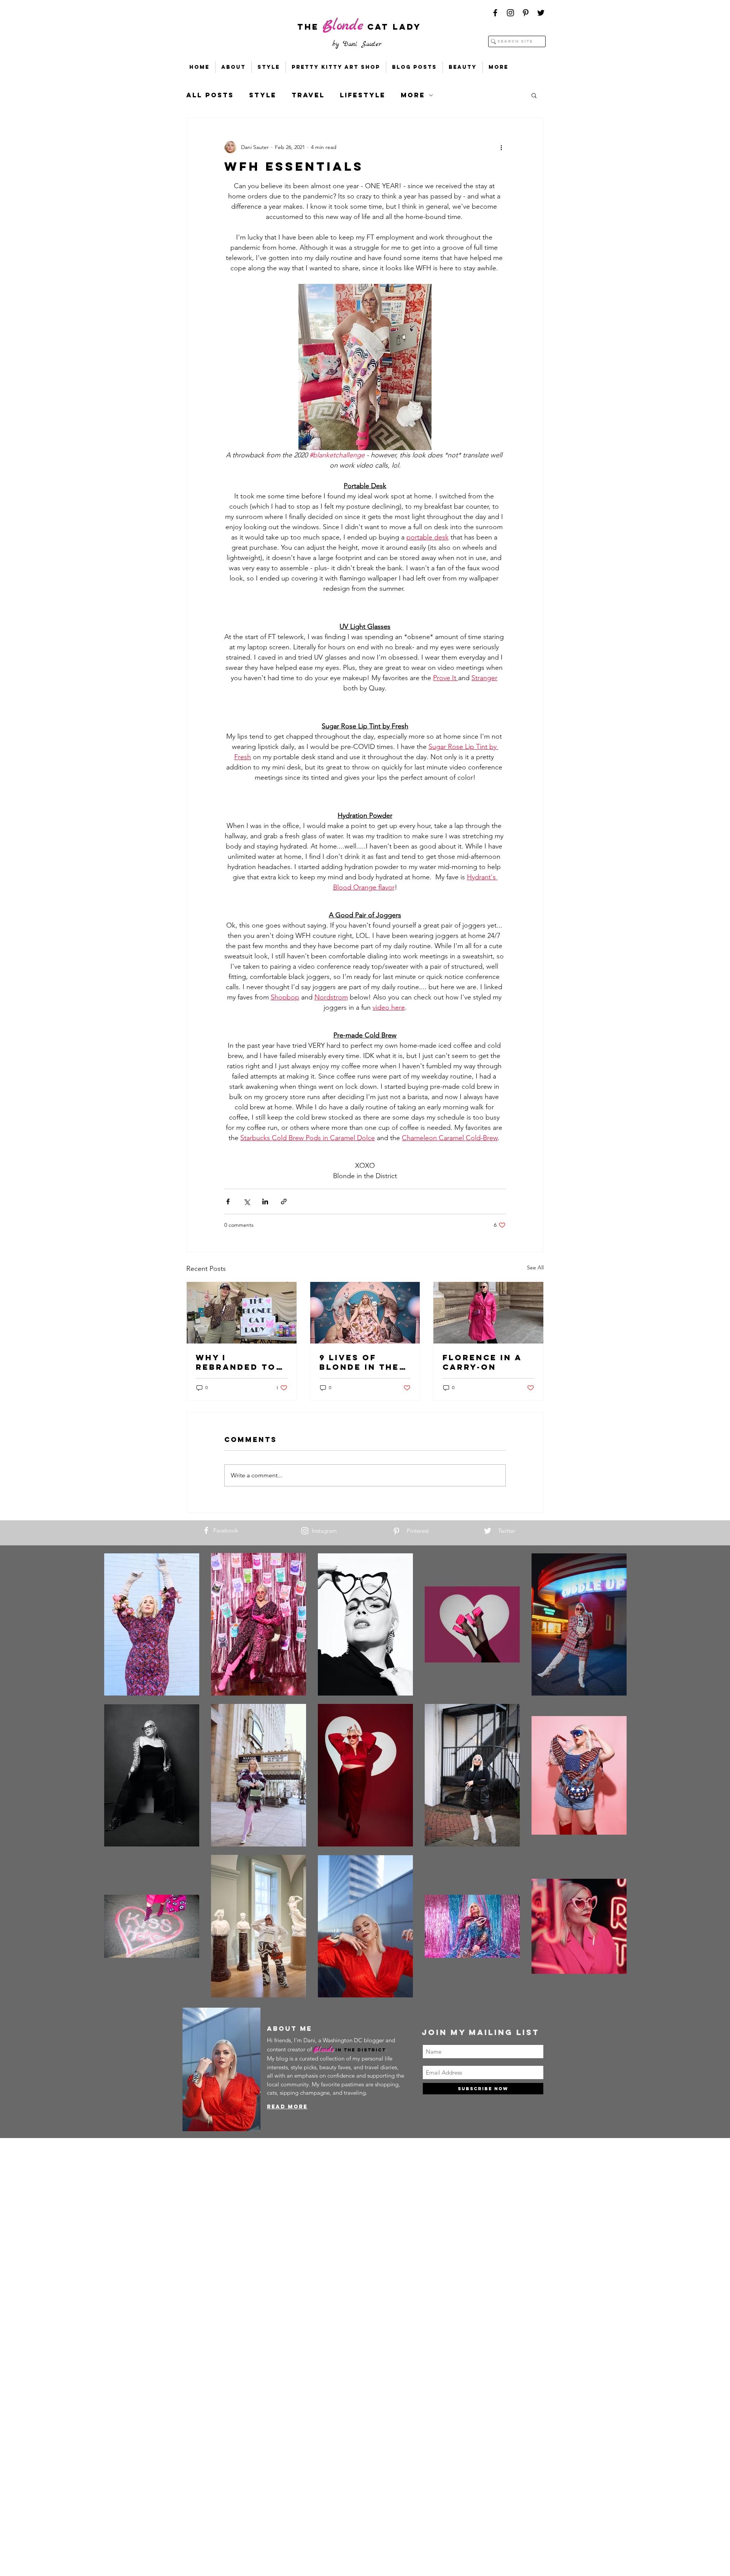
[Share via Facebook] (228, 1202)
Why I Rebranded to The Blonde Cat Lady (240, 1362)
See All (535, 1267)
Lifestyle (363, 95)
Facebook (226, 1530)
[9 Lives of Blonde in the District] (365, 1313)
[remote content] (365, 597)
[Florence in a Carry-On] (488, 1313)
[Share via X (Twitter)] (247, 1202)
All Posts (210, 95)
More (413, 95)
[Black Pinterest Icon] (526, 13)
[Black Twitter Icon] (541, 13)
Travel (308, 95)
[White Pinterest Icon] (396, 1531)
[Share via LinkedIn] (265, 1202)
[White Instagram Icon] (305, 1531)
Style (263, 95)
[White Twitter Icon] (488, 1531)
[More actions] (501, 147)
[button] (534, 95)
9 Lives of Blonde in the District (359, 1362)
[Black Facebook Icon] (495, 13)
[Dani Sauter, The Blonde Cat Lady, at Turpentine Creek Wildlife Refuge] (242, 1313)
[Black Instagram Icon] (510, 13)
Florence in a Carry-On (482, 1362)
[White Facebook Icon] (206, 1530)
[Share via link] (284, 1202)
